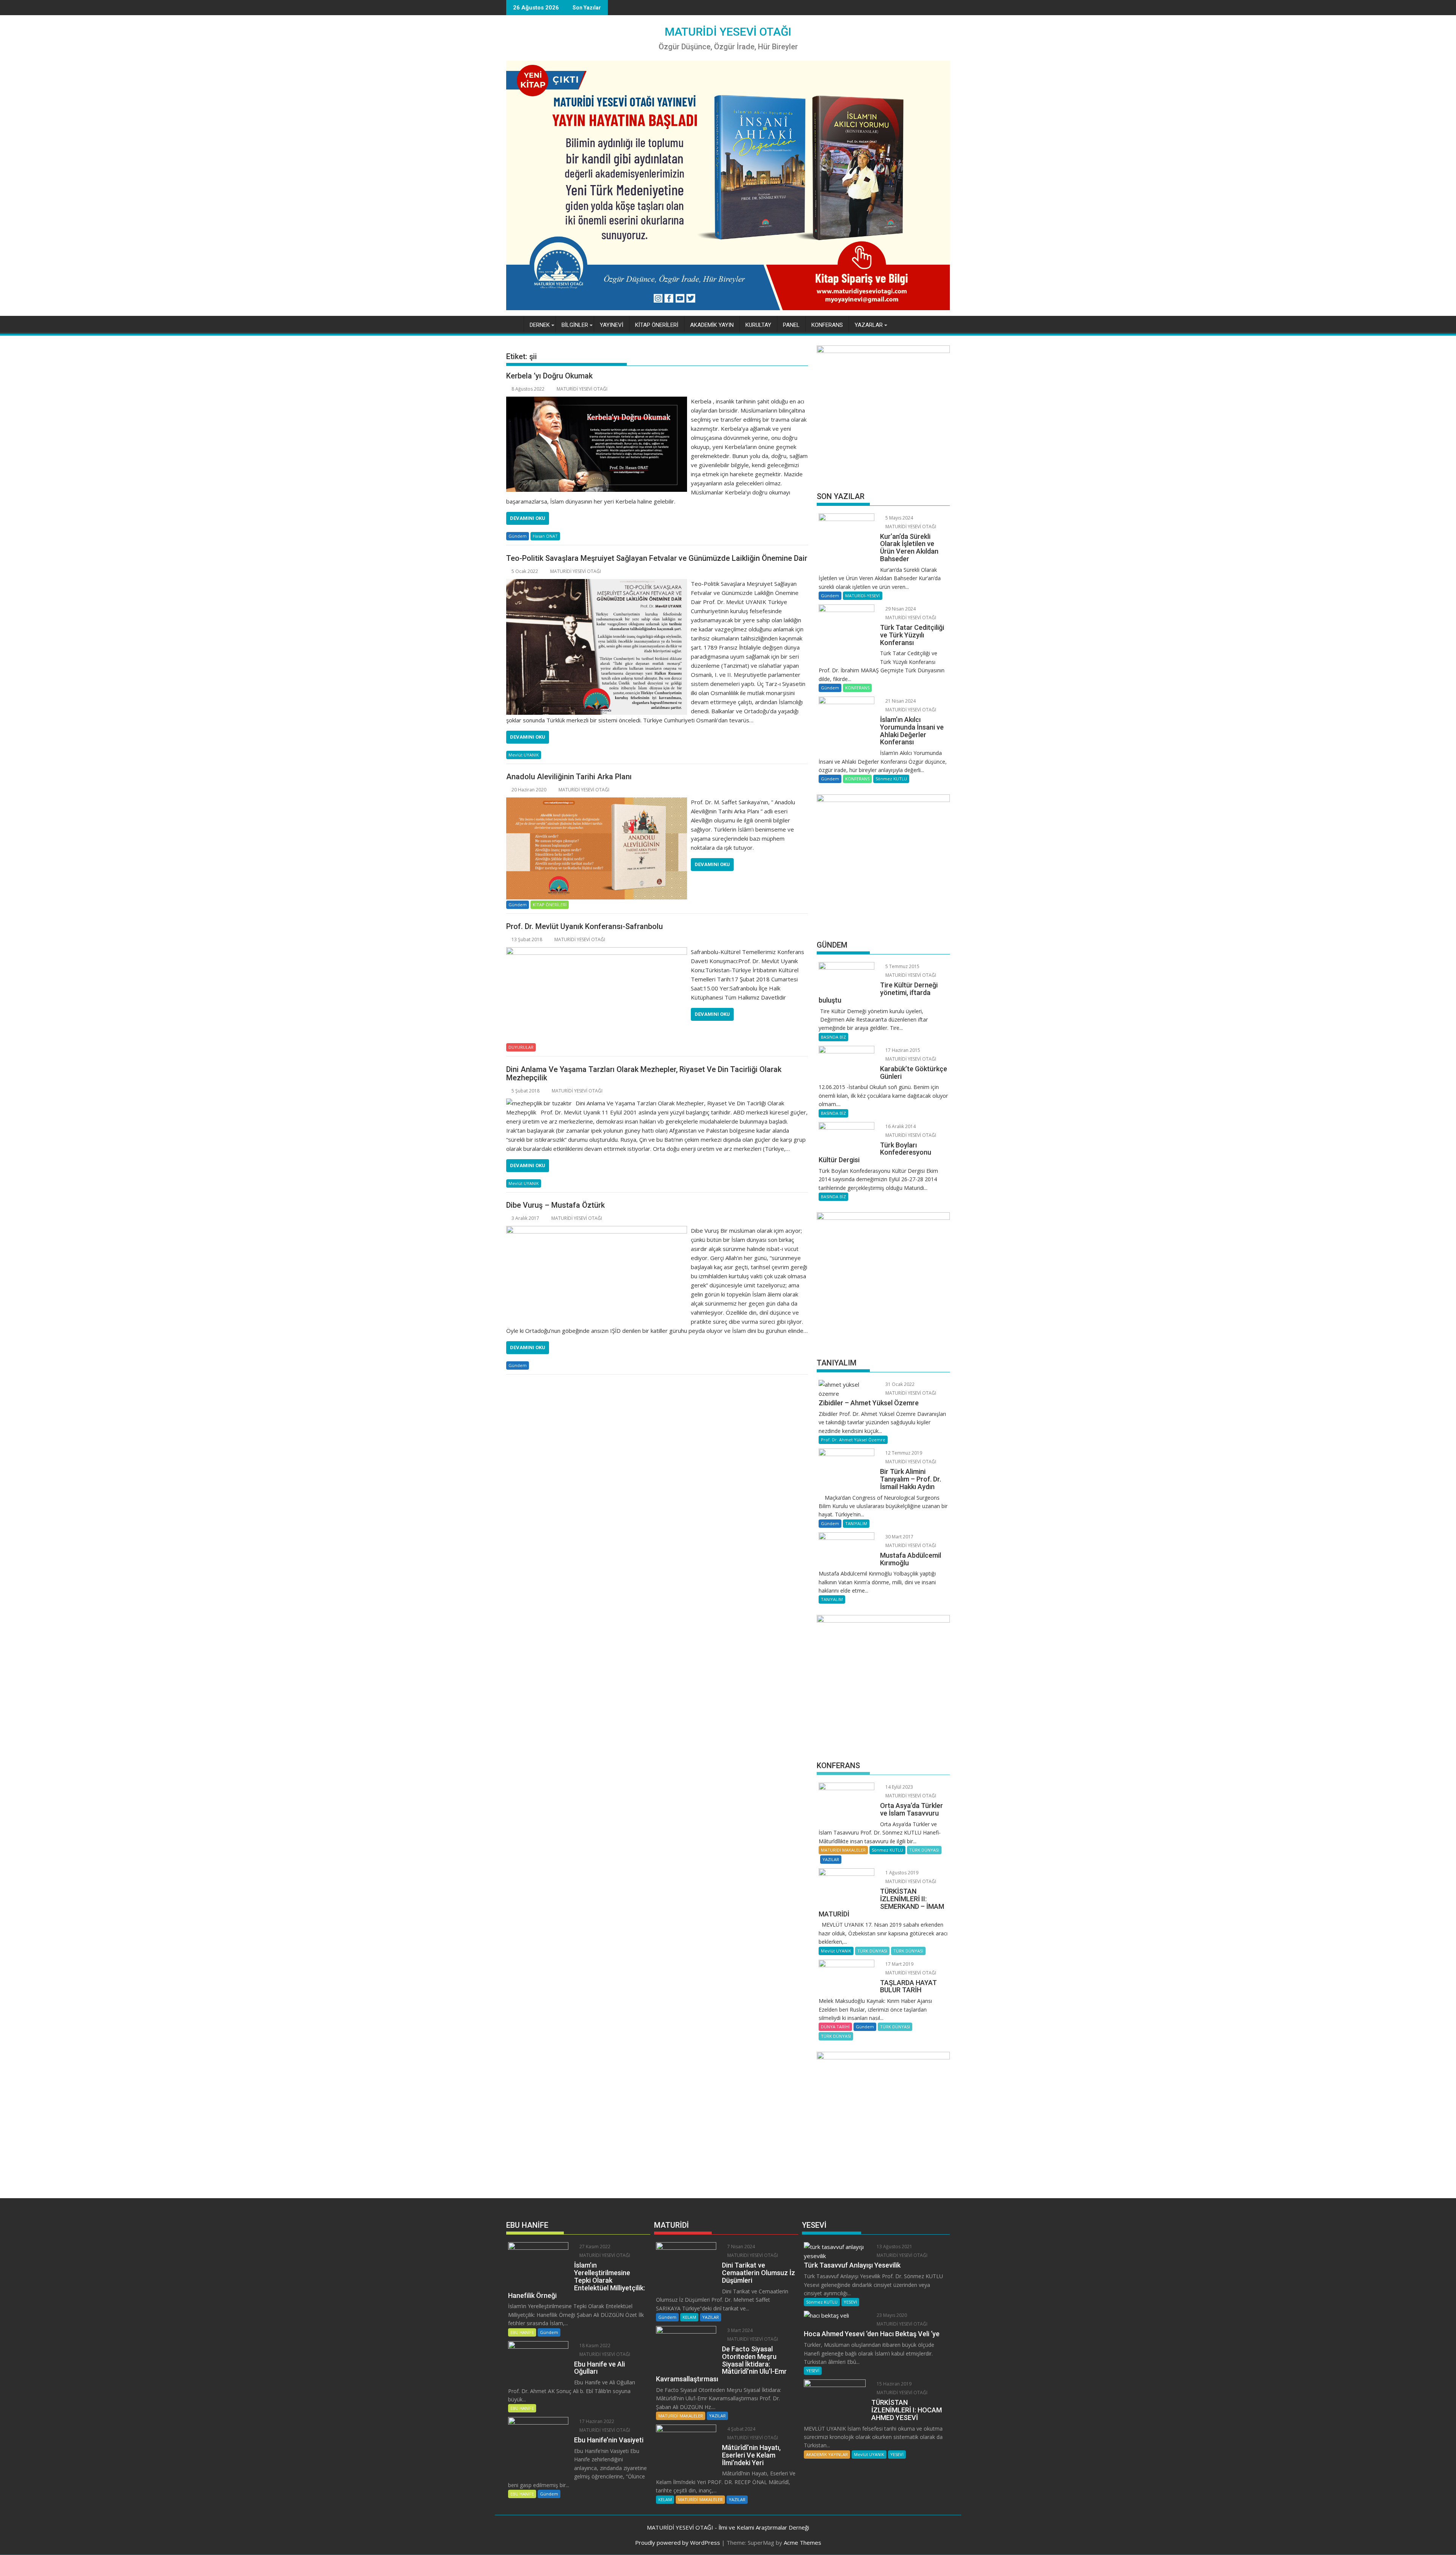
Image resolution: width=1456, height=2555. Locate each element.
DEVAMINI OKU (528, 518)
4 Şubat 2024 (741, 2429)
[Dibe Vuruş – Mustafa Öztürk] (597, 1230)
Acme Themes (803, 2542)
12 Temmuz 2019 (903, 1453)
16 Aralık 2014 (900, 1126)
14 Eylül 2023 (899, 1787)
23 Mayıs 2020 (891, 2315)
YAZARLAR (869, 325)
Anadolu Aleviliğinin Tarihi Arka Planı (569, 777)
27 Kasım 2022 (594, 2247)
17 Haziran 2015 (902, 1050)
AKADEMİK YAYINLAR (827, 2454)
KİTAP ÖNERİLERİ (657, 325)
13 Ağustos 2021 (894, 2247)
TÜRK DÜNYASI (924, 1850)
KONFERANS (827, 325)
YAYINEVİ (612, 325)
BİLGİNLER (575, 325)
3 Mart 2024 (739, 2330)
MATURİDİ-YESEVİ (863, 596)
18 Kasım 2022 (594, 2345)
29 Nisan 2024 (900, 609)
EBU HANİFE (522, 2332)
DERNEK (540, 325)
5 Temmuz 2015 (902, 966)
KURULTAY (758, 325)
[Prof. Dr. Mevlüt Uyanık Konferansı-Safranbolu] (597, 952)
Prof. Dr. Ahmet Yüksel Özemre (853, 1440)
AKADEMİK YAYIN (712, 325)
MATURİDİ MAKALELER (843, 1850)
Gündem (518, 536)
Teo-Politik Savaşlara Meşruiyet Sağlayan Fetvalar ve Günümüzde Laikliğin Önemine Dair (657, 558)
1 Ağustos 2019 (901, 1873)
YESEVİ (850, 2302)
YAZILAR (831, 1859)
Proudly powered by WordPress (678, 2542)
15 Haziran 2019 (894, 2384)
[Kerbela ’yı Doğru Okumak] (597, 401)
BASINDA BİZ (833, 1037)
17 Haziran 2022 (596, 2421)
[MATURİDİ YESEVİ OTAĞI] (514, 323)
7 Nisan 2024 (741, 2247)
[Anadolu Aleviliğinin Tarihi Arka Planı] (597, 802)
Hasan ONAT (545, 536)
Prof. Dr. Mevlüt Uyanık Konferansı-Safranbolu (584, 926)
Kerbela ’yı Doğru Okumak (549, 376)
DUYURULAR (521, 1047)
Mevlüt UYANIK (524, 755)
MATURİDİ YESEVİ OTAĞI (728, 32)
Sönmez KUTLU (891, 779)
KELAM (689, 2317)
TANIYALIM (856, 1523)
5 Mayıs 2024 (899, 518)
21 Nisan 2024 (900, 701)
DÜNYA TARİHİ (835, 2027)
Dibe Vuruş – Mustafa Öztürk (555, 1205)
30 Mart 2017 (899, 1537)
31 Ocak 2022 (899, 1384)
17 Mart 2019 (899, 1964)
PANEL (791, 325)
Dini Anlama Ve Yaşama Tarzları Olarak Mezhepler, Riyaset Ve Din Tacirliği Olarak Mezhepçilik (644, 1073)
